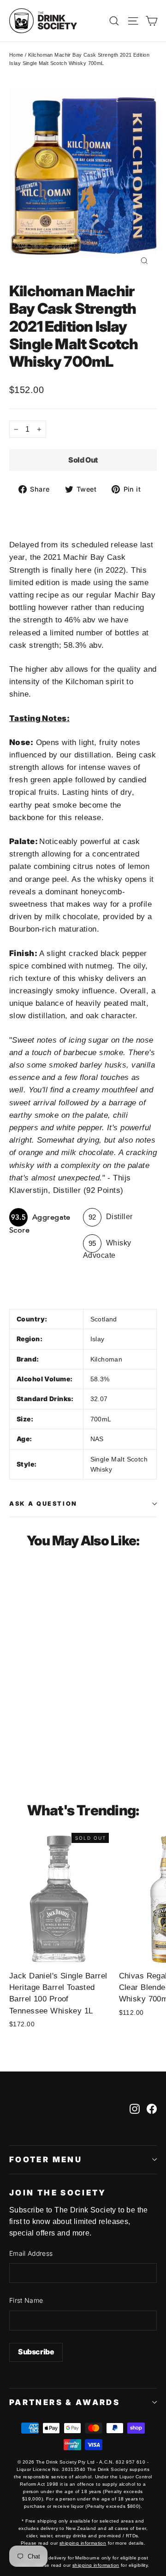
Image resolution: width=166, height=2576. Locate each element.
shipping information (83, 2543)
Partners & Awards (65, 2402)
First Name (26, 2300)
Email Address (31, 2253)
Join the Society (58, 2193)
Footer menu (46, 2159)
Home (16, 55)
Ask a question (43, 1504)
